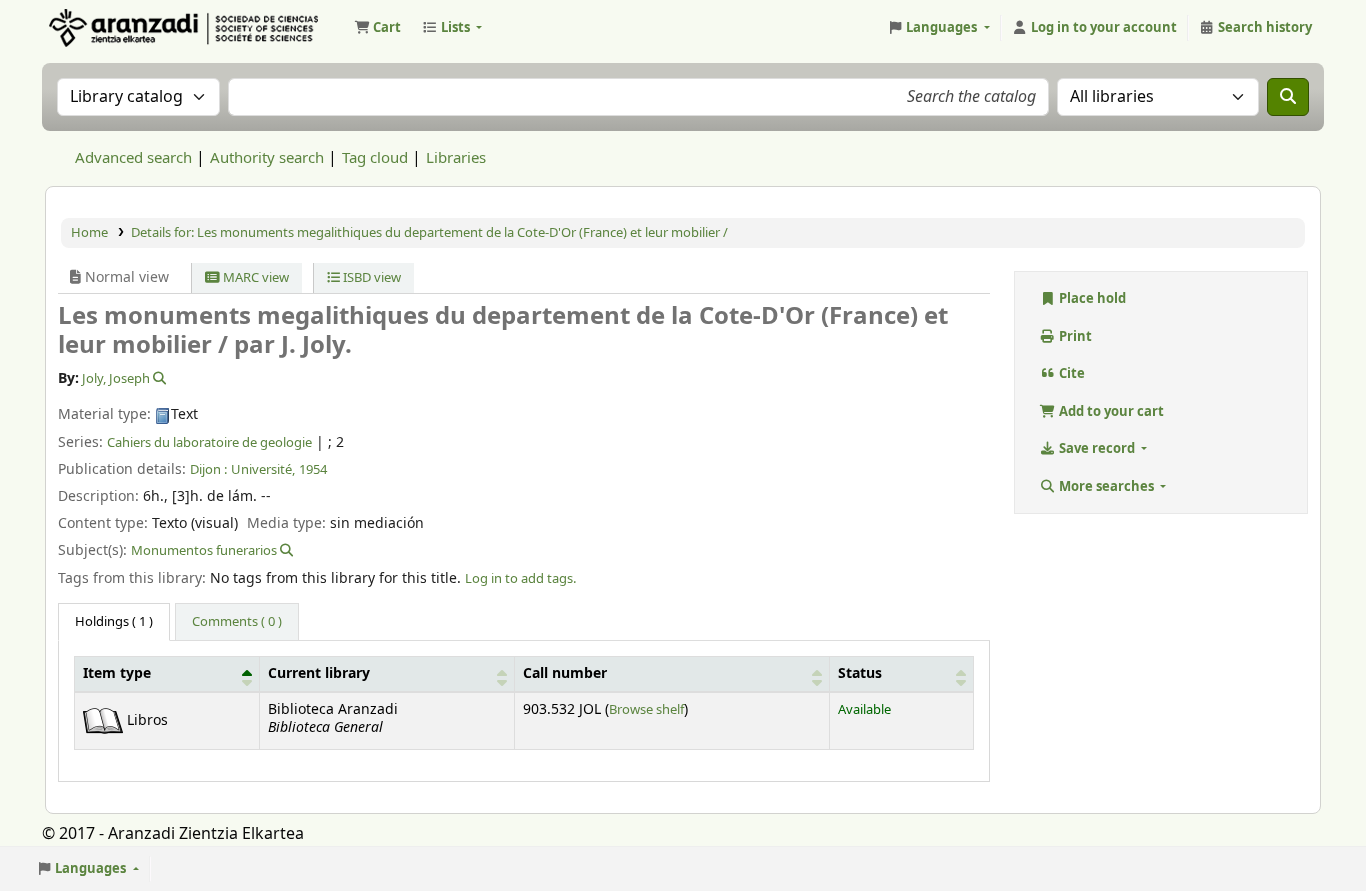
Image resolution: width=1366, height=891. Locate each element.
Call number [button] (565, 674)
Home (89, 232)
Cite (1070, 373)
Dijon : (208, 469)
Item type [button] (117, 674)
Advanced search (133, 158)
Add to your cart (1110, 411)
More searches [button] (1106, 486)
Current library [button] (319, 674)
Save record (1097, 448)
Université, (263, 469)
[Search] (1288, 97)
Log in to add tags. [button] (520, 578)
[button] (377, 28)
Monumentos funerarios (204, 550)
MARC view (254, 277)
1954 (313, 469)
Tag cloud (375, 158)
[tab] (237, 622)
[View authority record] (158, 378)
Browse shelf (646, 709)
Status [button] (860, 674)
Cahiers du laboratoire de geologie (209, 442)
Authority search (267, 158)
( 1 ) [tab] (114, 621)
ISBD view (370, 277)
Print (1074, 336)
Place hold (1091, 298)
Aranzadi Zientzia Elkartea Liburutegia (96, 28)
